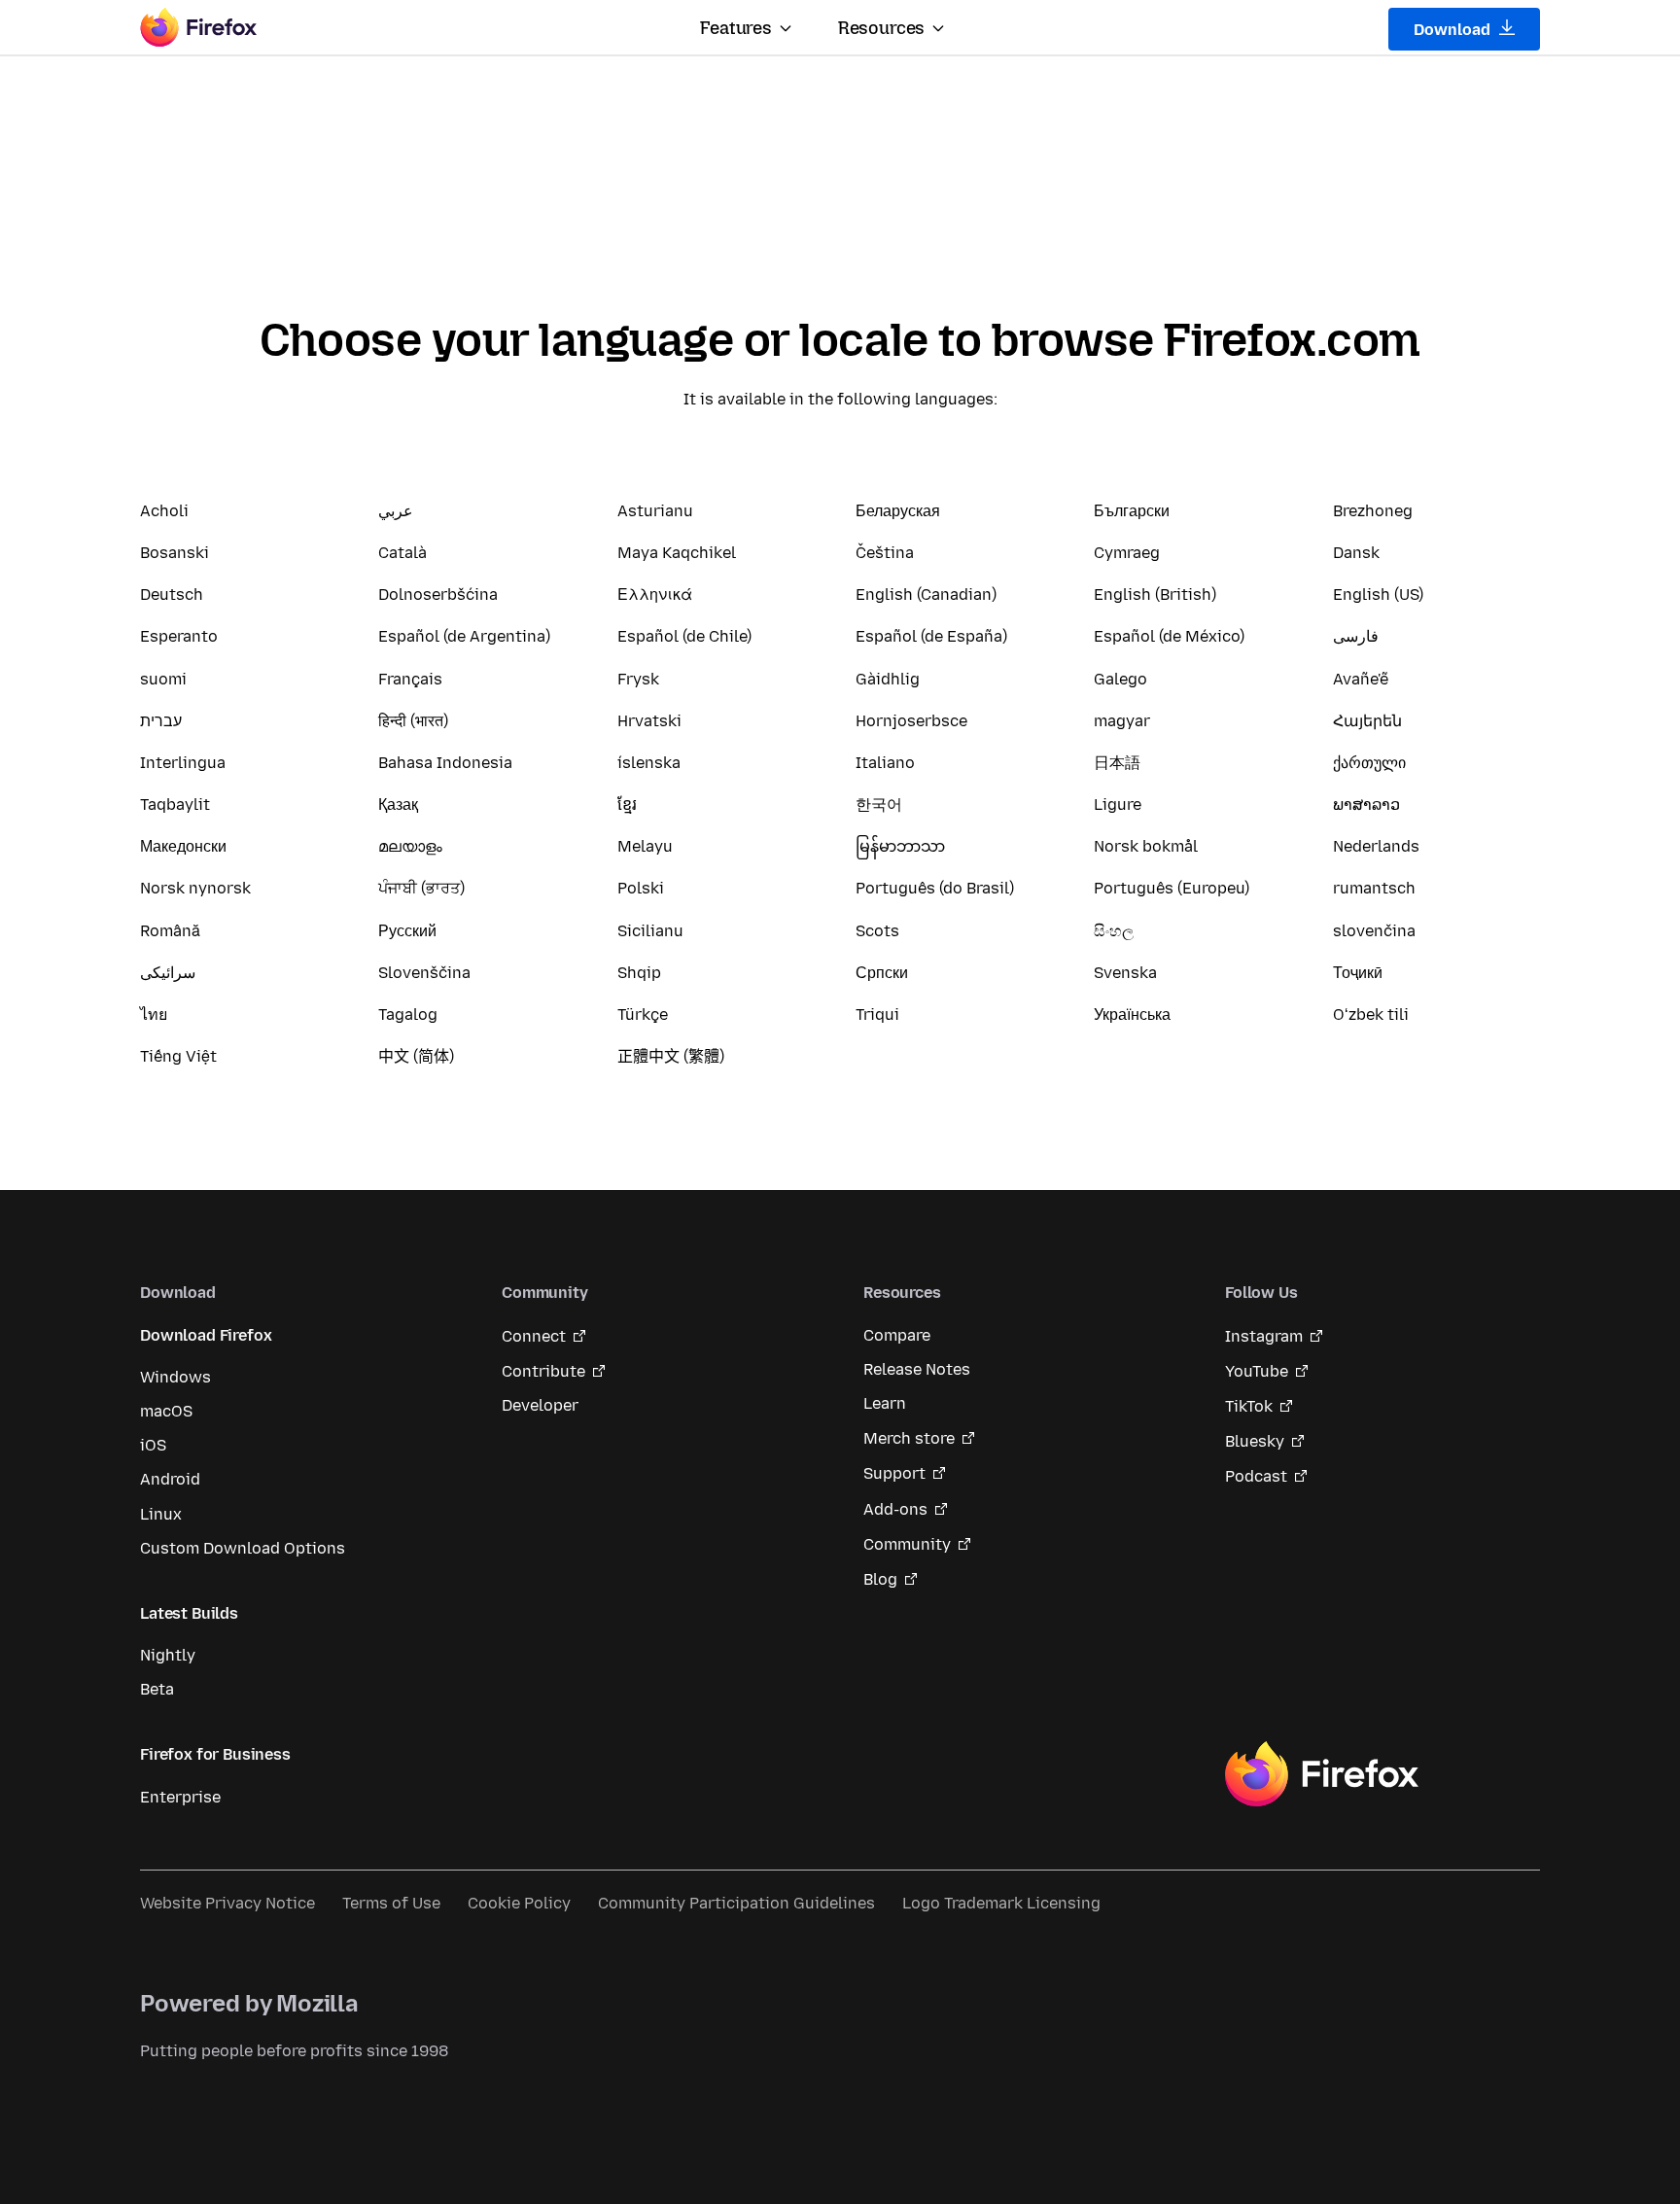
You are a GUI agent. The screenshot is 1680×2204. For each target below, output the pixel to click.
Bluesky (1255, 1441)
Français (410, 679)
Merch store (909, 1438)
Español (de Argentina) (464, 636)
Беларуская (898, 511)
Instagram (1264, 1336)
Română (170, 931)
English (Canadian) (926, 595)
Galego (1120, 679)
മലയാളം (410, 846)
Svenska (1125, 973)
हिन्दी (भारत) (413, 721)
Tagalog (408, 1015)
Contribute (543, 1371)
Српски (882, 973)
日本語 (1117, 763)
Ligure (1118, 805)
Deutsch (172, 595)
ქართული (1369, 763)
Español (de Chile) (684, 636)
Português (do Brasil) (935, 888)
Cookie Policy (519, 1903)
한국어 (879, 805)
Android (170, 1479)
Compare (897, 1335)
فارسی (1356, 636)
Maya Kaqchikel (677, 553)
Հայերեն (1367, 721)
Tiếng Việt (178, 1056)
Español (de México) (1169, 636)
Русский (407, 931)
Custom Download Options (243, 1548)
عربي (396, 511)
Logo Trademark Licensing (1001, 1903)
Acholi (164, 511)
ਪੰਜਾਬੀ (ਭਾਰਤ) (421, 888)
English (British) (1155, 595)
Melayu (645, 846)
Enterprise (180, 1797)
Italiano (885, 763)
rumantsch (1374, 888)
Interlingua (183, 763)
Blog (880, 1579)
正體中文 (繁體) (671, 1056)
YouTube (1257, 1371)
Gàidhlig (888, 679)
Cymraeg (1127, 553)
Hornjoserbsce (911, 721)
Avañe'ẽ (1361, 679)
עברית (161, 721)
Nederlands (1376, 846)
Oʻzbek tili (1371, 1015)
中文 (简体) (416, 1056)
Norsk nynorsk (195, 888)
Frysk (638, 679)
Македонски (183, 846)
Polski (641, 888)
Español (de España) (931, 636)
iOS (153, 1445)
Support (894, 1473)
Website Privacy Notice (227, 1903)
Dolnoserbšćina (438, 595)
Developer (540, 1405)
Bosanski (175, 553)
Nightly (168, 1655)
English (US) (1378, 595)
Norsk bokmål (1146, 846)
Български (1132, 511)
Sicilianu (650, 931)
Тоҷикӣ (1358, 973)
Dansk (1356, 553)
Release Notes (917, 1369)
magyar (1122, 721)
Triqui (877, 1015)
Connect (534, 1336)
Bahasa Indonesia (445, 763)
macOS (166, 1411)
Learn (885, 1403)
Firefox (1321, 1774)
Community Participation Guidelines (736, 1903)
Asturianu (655, 511)
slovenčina (1374, 931)
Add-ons (895, 1509)
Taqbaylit (175, 805)
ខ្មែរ (627, 805)
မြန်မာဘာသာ (900, 846)
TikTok (1249, 1406)
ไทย (154, 1015)
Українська (1132, 1015)
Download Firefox (206, 1335)
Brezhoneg (1373, 511)
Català (402, 553)
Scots (877, 931)
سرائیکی (168, 973)
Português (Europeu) (1172, 888)
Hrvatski (649, 721)
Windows (175, 1377)
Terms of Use (391, 1903)
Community (907, 1544)
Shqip (639, 973)
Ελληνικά (655, 595)
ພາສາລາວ (1366, 805)
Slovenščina (424, 973)
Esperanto (179, 636)
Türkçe (643, 1015)
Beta (157, 1689)
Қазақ (398, 805)
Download (1454, 30)
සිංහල (1114, 931)
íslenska (649, 763)
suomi (163, 679)
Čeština (885, 553)
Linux (161, 1514)
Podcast (1256, 1476)
